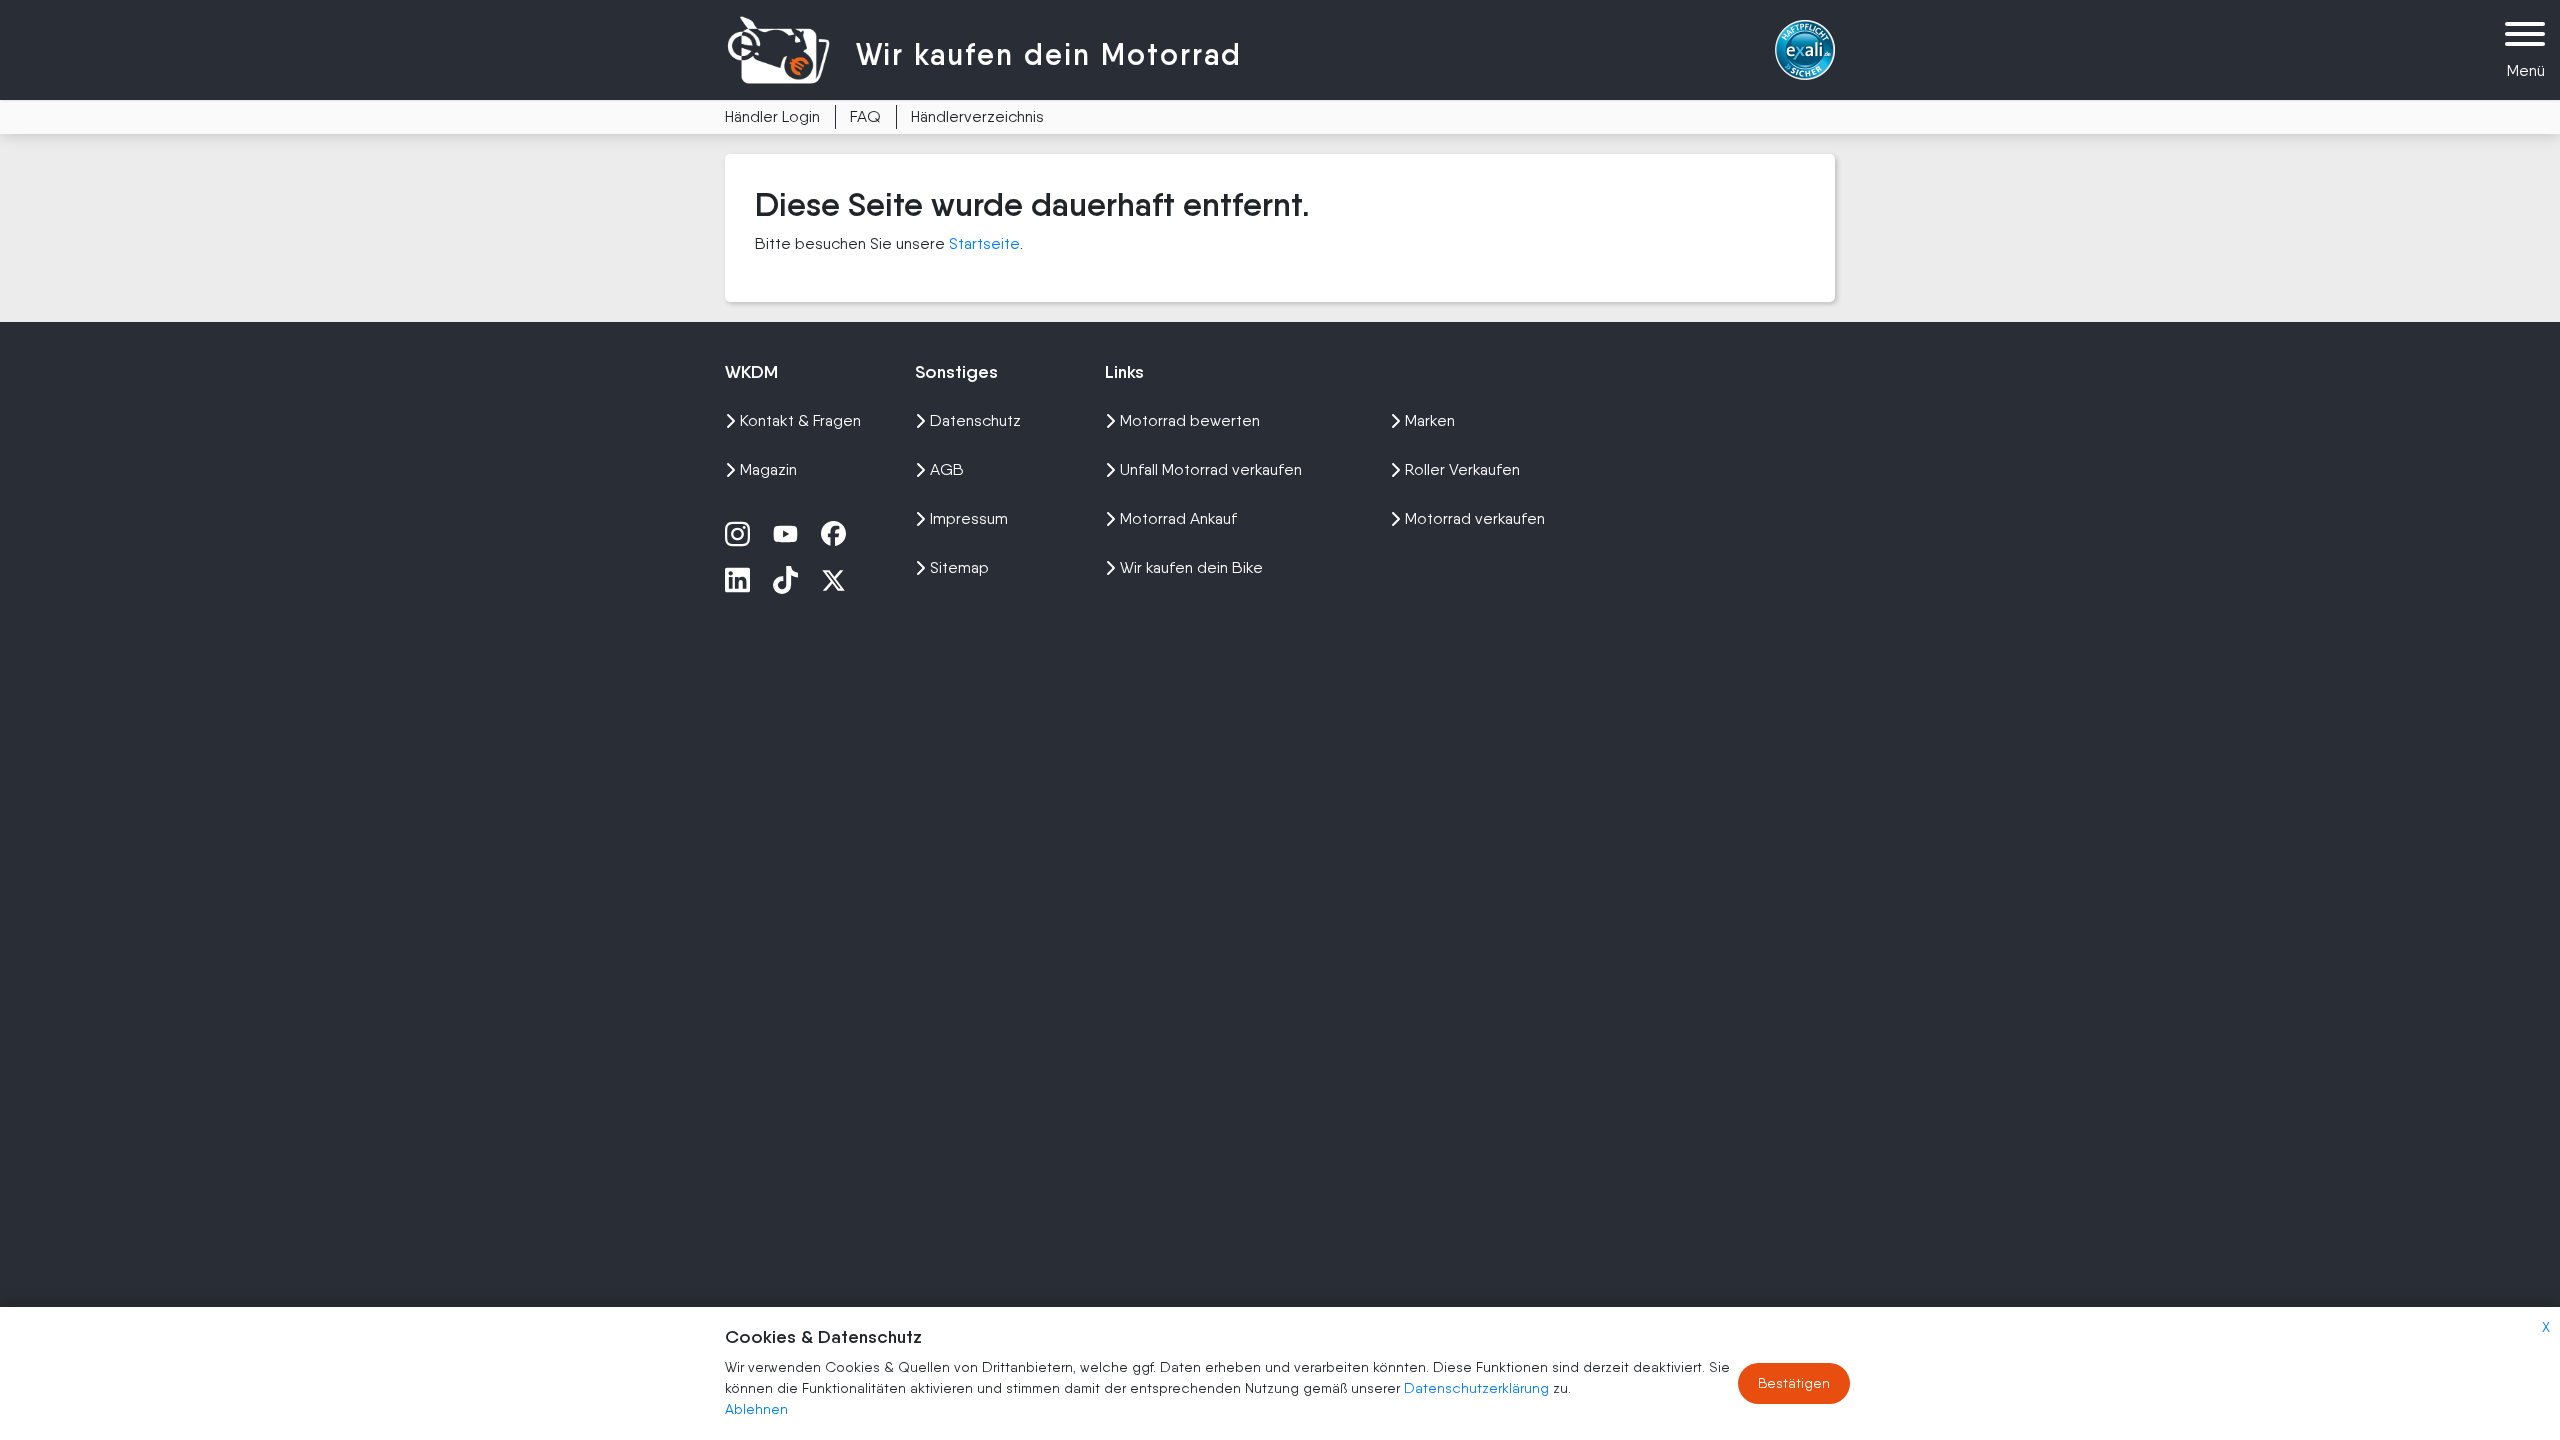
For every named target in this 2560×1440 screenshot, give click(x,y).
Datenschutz (975, 420)
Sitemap (959, 567)
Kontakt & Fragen (800, 420)
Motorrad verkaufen (1475, 518)
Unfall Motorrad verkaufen (1211, 469)
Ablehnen (756, 1409)
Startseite (984, 243)
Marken (1430, 420)
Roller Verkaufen (1462, 469)
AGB (947, 469)
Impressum (969, 518)
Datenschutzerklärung (1478, 1388)
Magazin (768, 469)
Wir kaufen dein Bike (1191, 567)
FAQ (865, 116)
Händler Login (772, 116)
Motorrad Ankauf (1178, 518)
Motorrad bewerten (1190, 420)
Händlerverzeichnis (977, 116)
